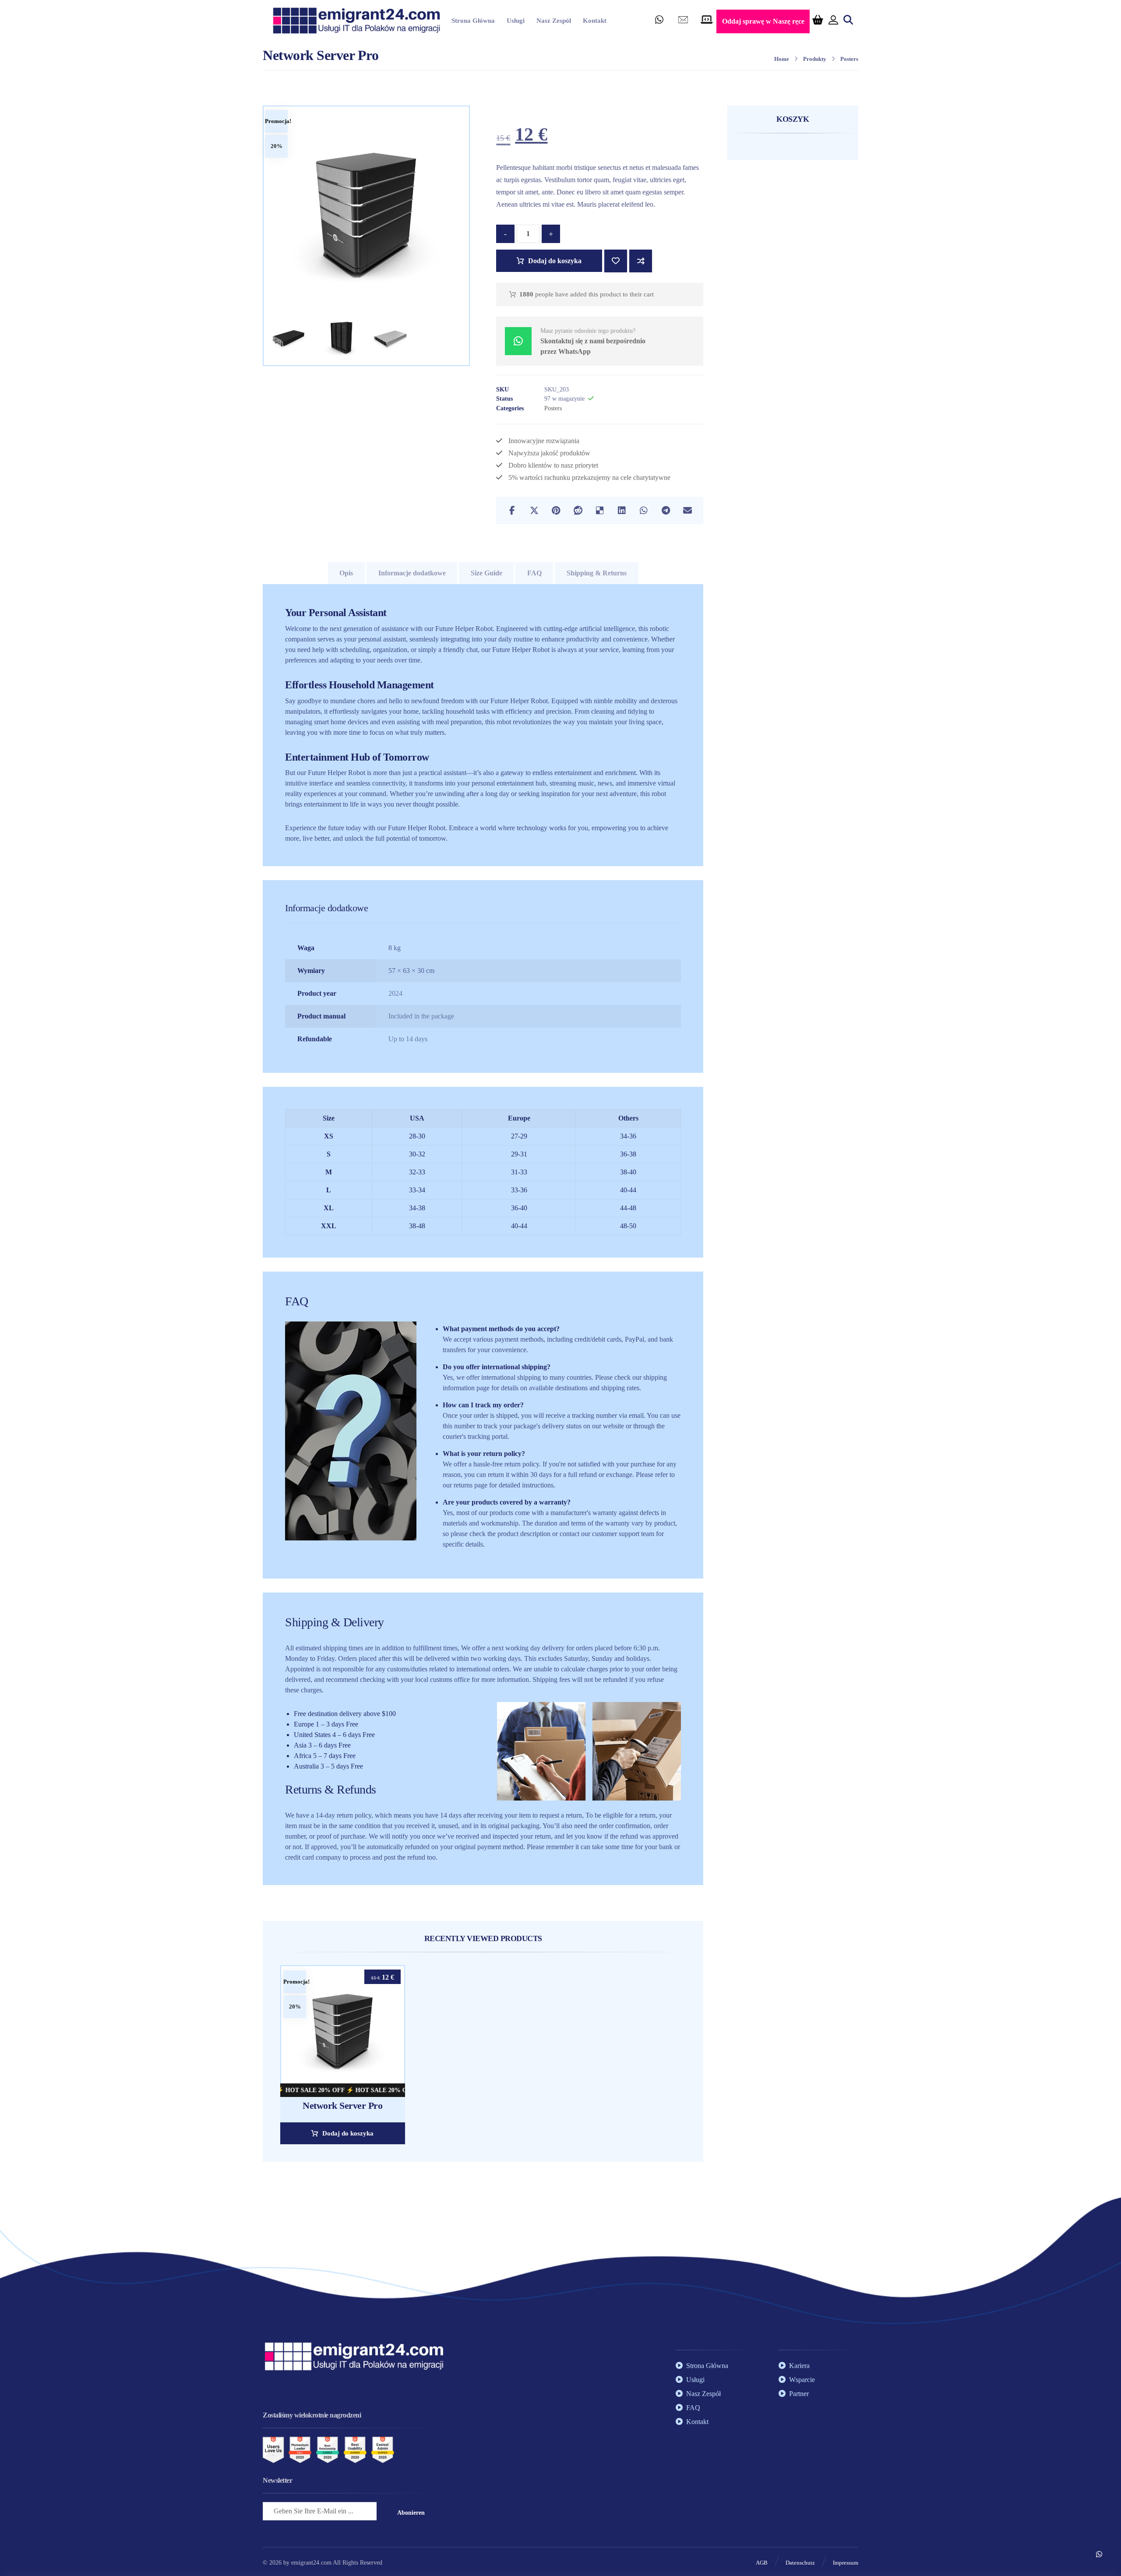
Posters (553, 408)
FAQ (693, 2408)
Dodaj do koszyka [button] (348, 2133)
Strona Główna (707, 2366)
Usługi (695, 2380)
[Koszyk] (818, 19)
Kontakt (697, 2422)
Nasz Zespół (703, 2394)
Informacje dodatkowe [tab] (412, 573)
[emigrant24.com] (356, 21)
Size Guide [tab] (486, 573)
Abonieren (411, 2513)
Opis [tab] (346, 573)
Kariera (799, 2366)
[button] (659, 22)
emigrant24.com (312, 2563)
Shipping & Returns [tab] (597, 573)
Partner (799, 2394)
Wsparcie (802, 2380)
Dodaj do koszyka (555, 261)
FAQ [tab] (534, 573)
